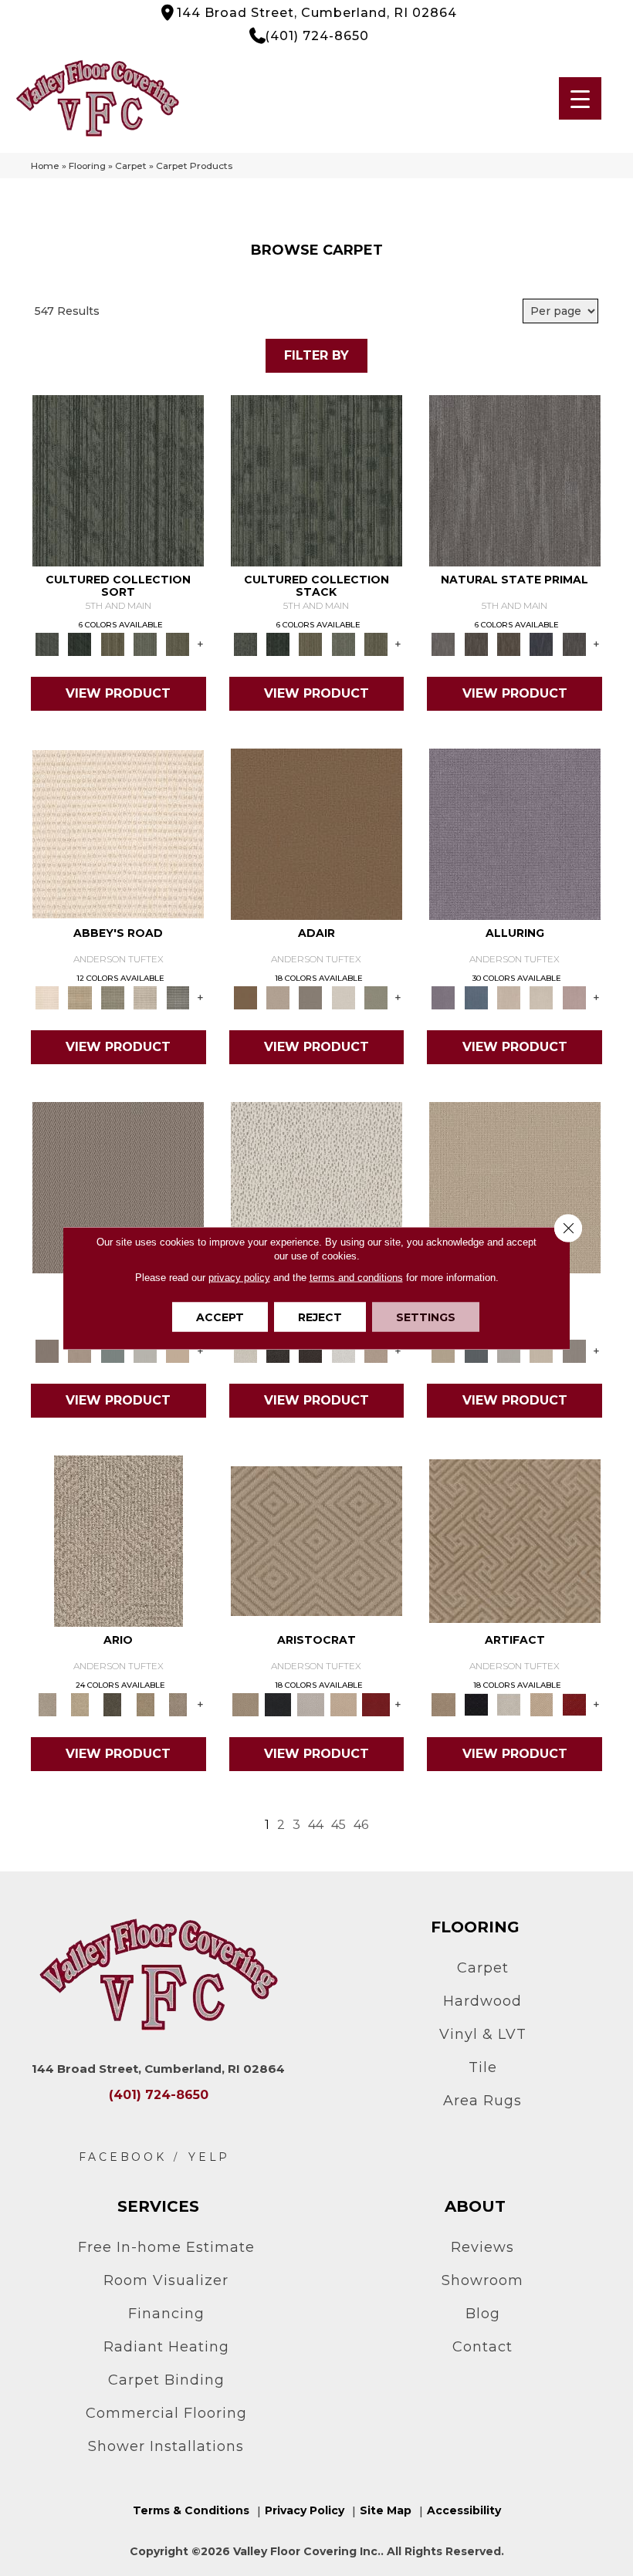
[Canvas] (316, 1186)
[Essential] (476, 644)
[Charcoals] (278, 1351)
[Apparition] (113, 1704)
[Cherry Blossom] (376, 1704)
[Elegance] (344, 997)
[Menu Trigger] (580, 98)
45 (339, 1825)
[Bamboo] (80, 997)
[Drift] (541, 1351)
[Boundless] (113, 997)
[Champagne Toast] (278, 997)
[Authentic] (515, 1186)
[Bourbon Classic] (316, 833)
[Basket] (80, 1351)
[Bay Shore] (145, 1704)
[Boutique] (178, 1351)
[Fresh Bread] (376, 1351)
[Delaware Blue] (178, 997)
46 (361, 1825)
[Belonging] (515, 479)
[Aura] (118, 833)
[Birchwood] (316, 1540)
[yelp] (209, 2157)
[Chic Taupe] (145, 997)
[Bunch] (80, 644)
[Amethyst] (515, 833)
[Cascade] (310, 1704)
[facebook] (123, 2157)
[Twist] (178, 644)
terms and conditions (356, 1278)
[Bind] (118, 479)
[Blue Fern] (113, 1351)
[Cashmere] (344, 1704)
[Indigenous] (509, 644)
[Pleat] (145, 644)
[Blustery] (145, 1351)
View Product (118, 693)
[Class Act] (310, 997)
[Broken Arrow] (178, 1704)
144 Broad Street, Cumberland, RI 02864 (317, 13)
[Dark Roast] (310, 1351)
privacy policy (239, 1278)
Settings (426, 1317)
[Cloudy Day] (509, 1351)
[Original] (574, 644)
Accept (220, 1317)
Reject (320, 1317)
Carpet (131, 166)
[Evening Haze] (574, 1351)
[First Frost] (344, 1351)
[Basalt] (509, 997)
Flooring (87, 166)
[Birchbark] (541, 997)
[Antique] (80, 1704)
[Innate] (541, 644)
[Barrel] (118, 1186)
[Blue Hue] (476, 1351)
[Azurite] (476, 997)
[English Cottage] (376, 997)
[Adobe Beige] (118, 1540)
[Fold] (113, 644)
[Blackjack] (278, 1704)
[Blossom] (574, 997)
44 (316, 1825)
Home (45, 166)
